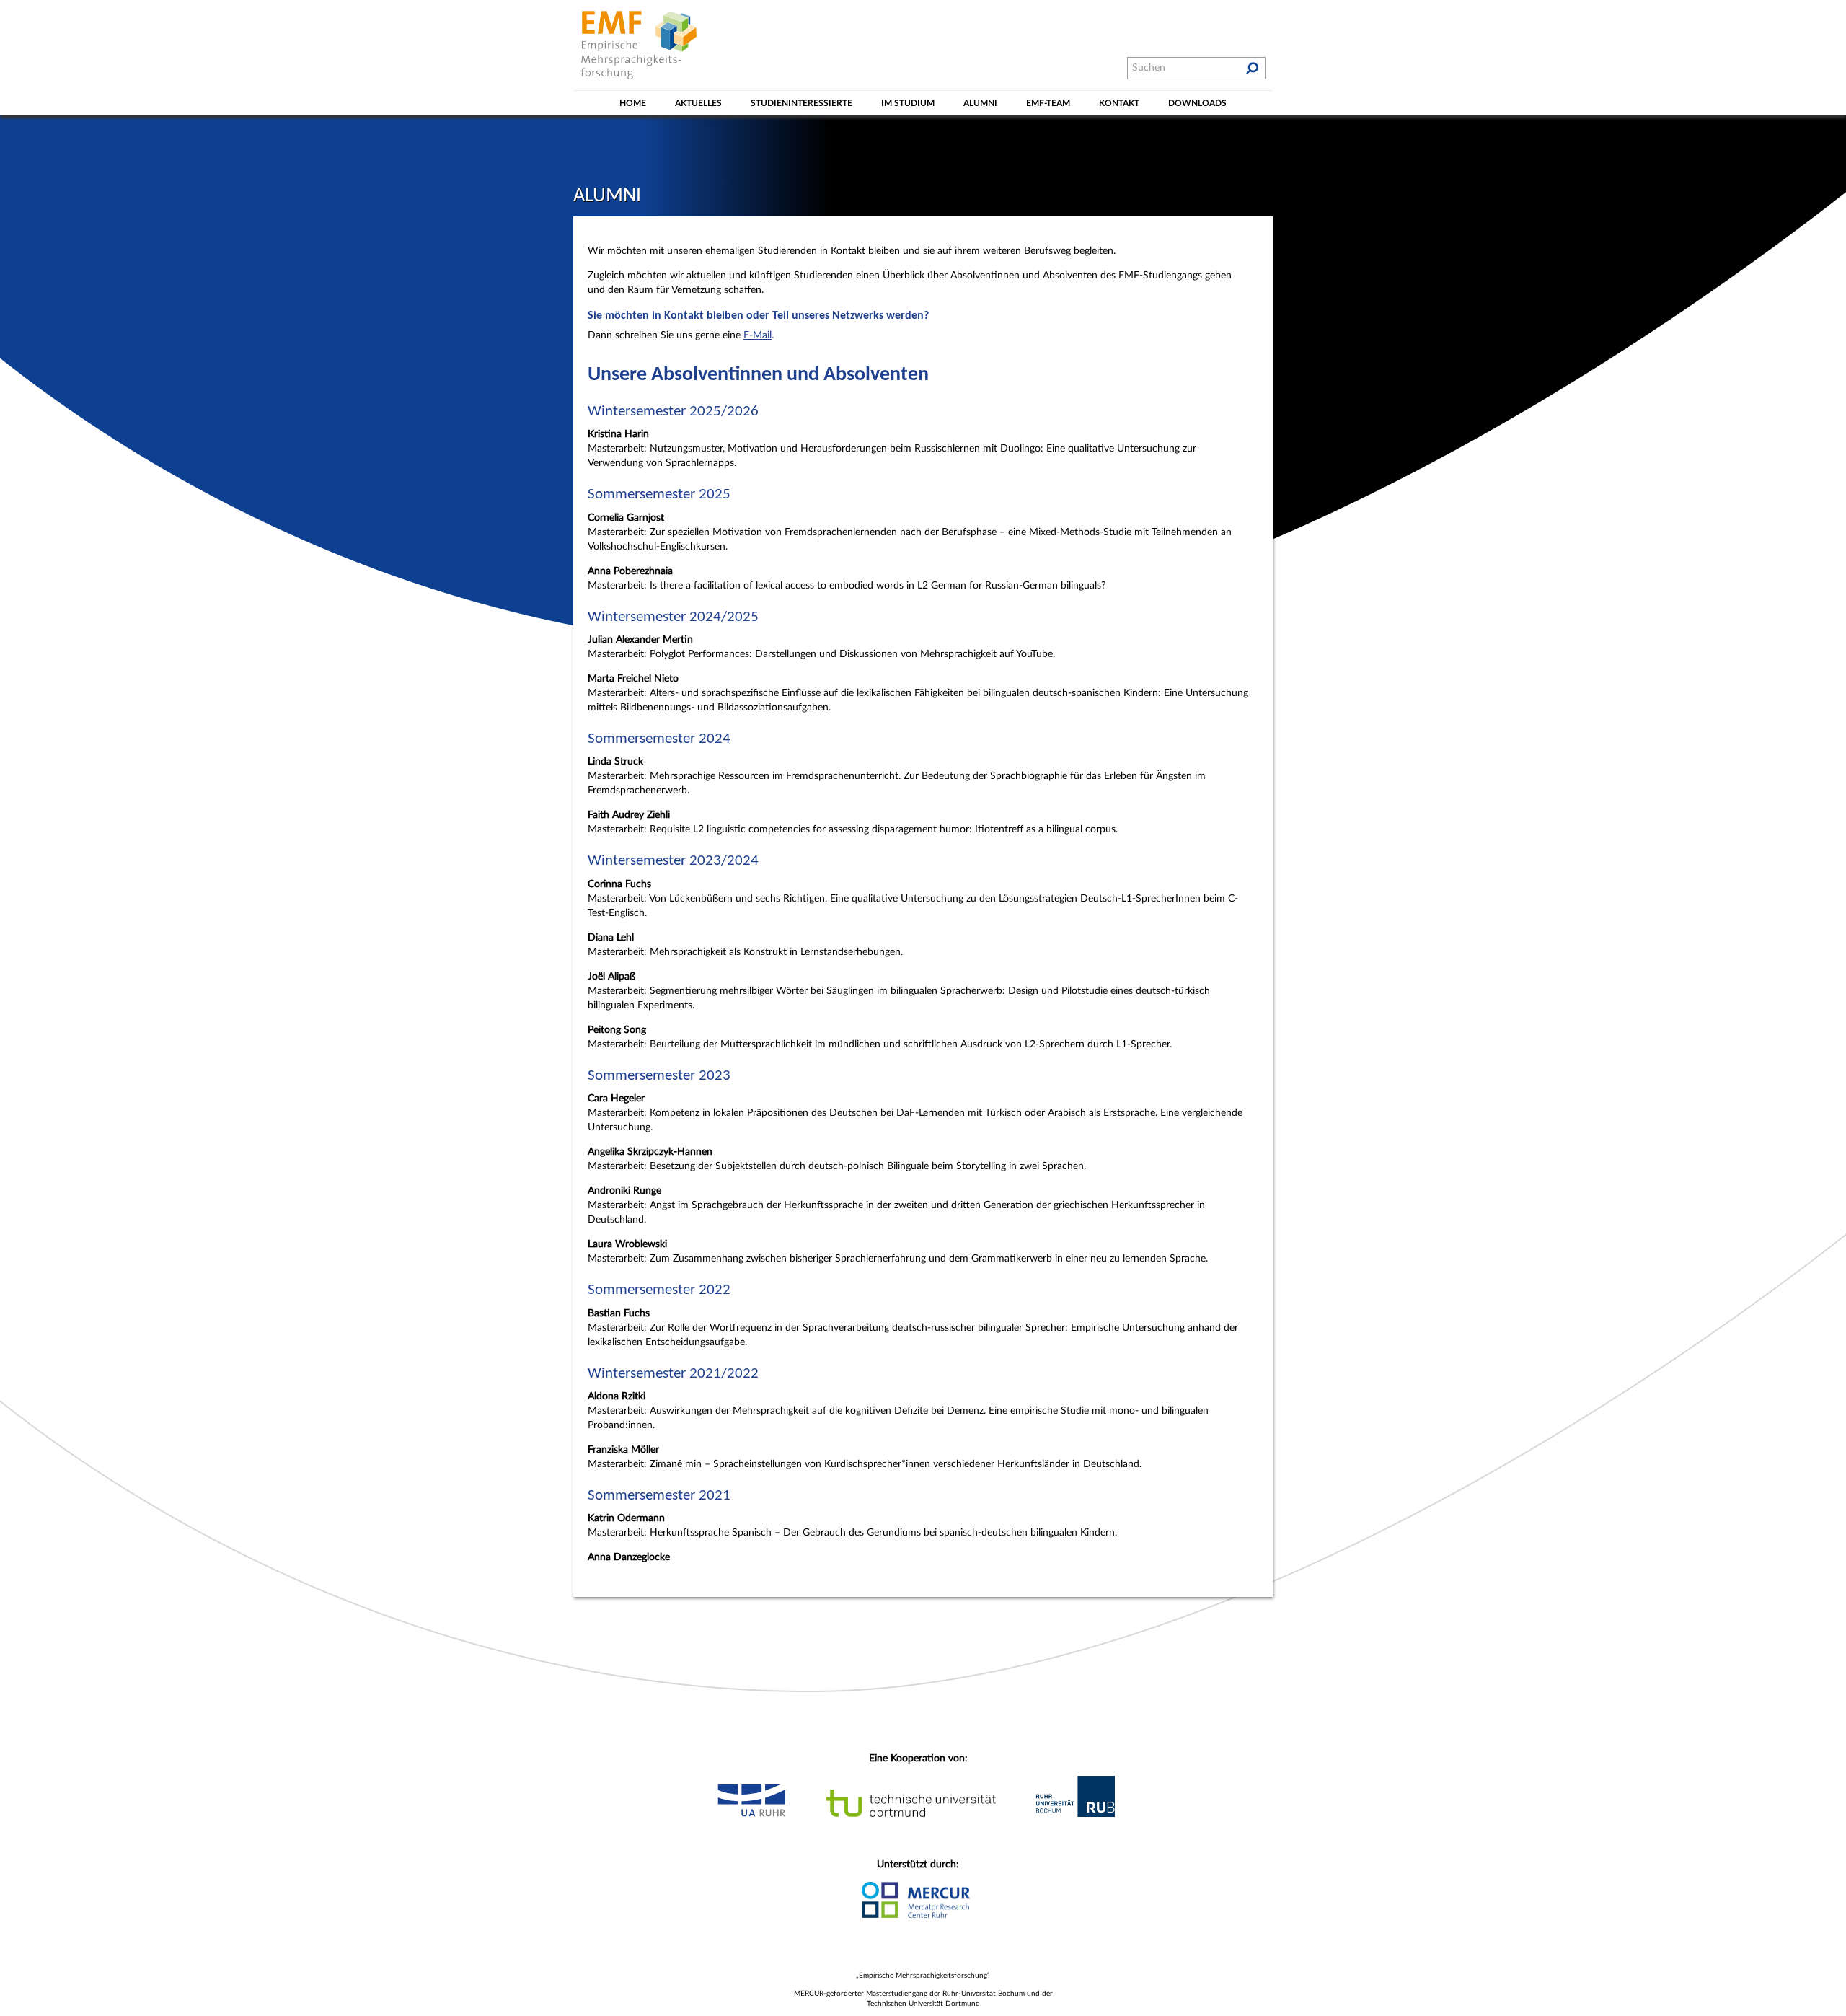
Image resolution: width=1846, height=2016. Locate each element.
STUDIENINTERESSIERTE (801, 103)
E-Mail (758, 335)
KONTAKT (1119, 103)
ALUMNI (980, 103)
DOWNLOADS (1197, 103)
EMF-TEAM (1048, 103)
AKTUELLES (698, 103)
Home (633, 103)
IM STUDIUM (908, 103)
